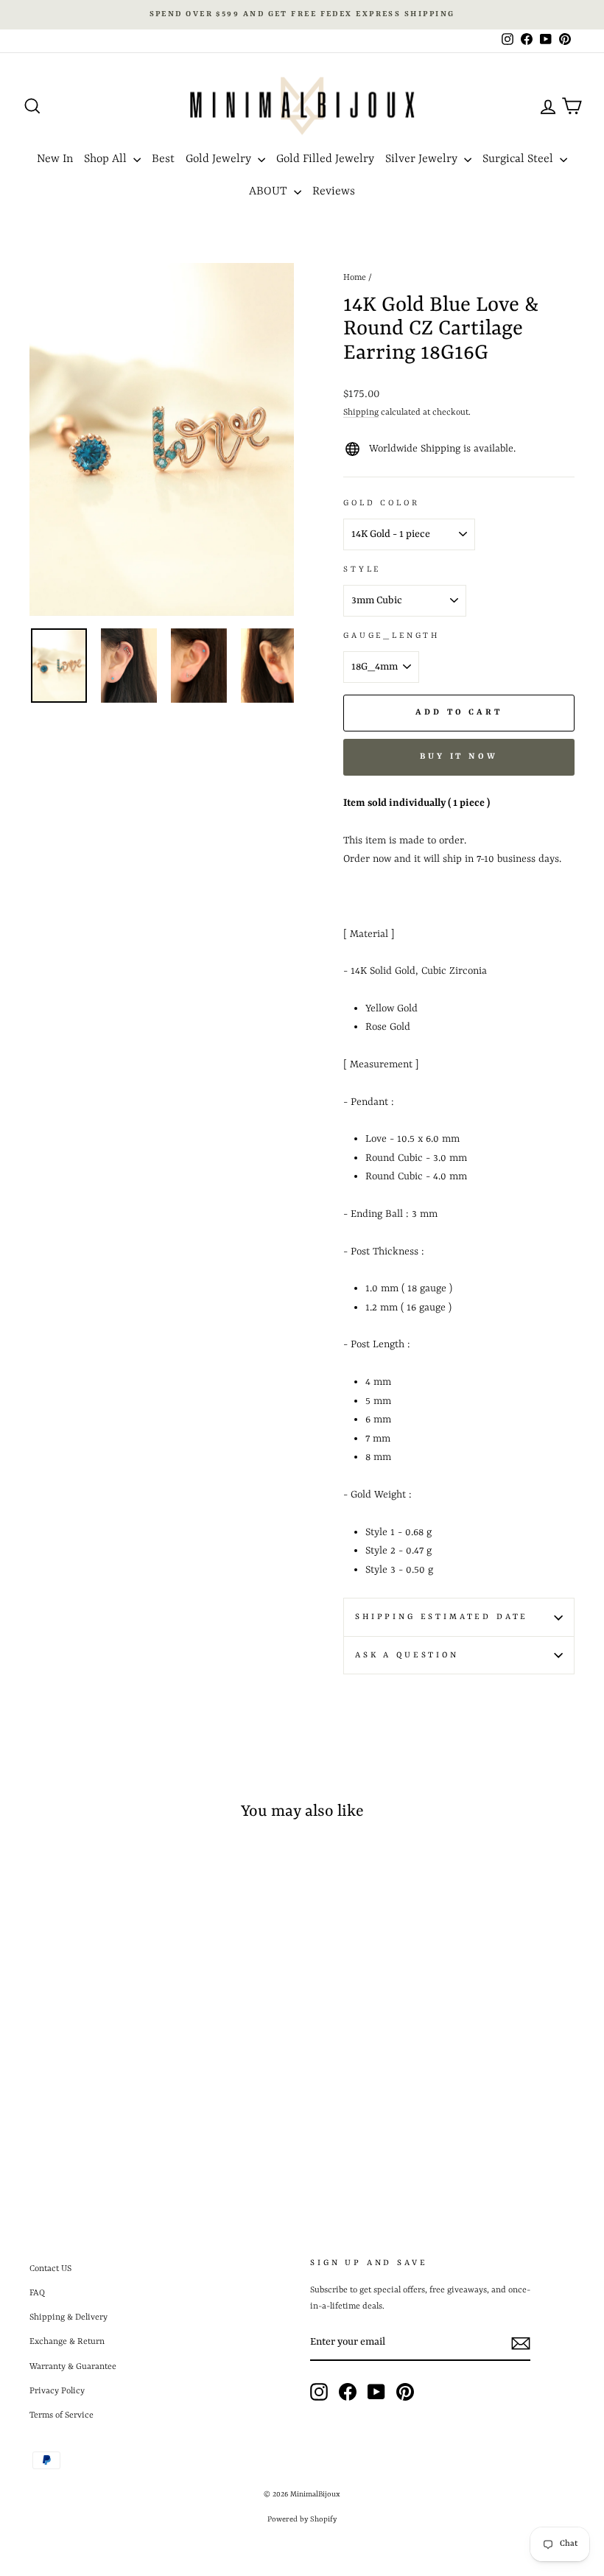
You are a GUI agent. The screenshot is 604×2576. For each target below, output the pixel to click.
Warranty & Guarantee (73, 2367)
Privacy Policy (57, 2391)
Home (355, 278)
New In (55, 159)
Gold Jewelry (220, 159)
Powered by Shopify (302, 2519)
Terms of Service (62, 2415)
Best (163, 159)
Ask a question (407, 1655)
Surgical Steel (519, 159)
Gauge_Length (391, 636)
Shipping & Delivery (69, 2317)
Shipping (361, 413)
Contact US (50, 2269)
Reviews (334, 192)
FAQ (37, 2293)
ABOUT (270, 192)
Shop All (107, 159)
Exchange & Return (67, 2342)
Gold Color (381, 503)
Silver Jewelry (423, 159)
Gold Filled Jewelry (325, 159)
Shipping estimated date (442, 1617)
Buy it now (459, 757)
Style (362, 569)
